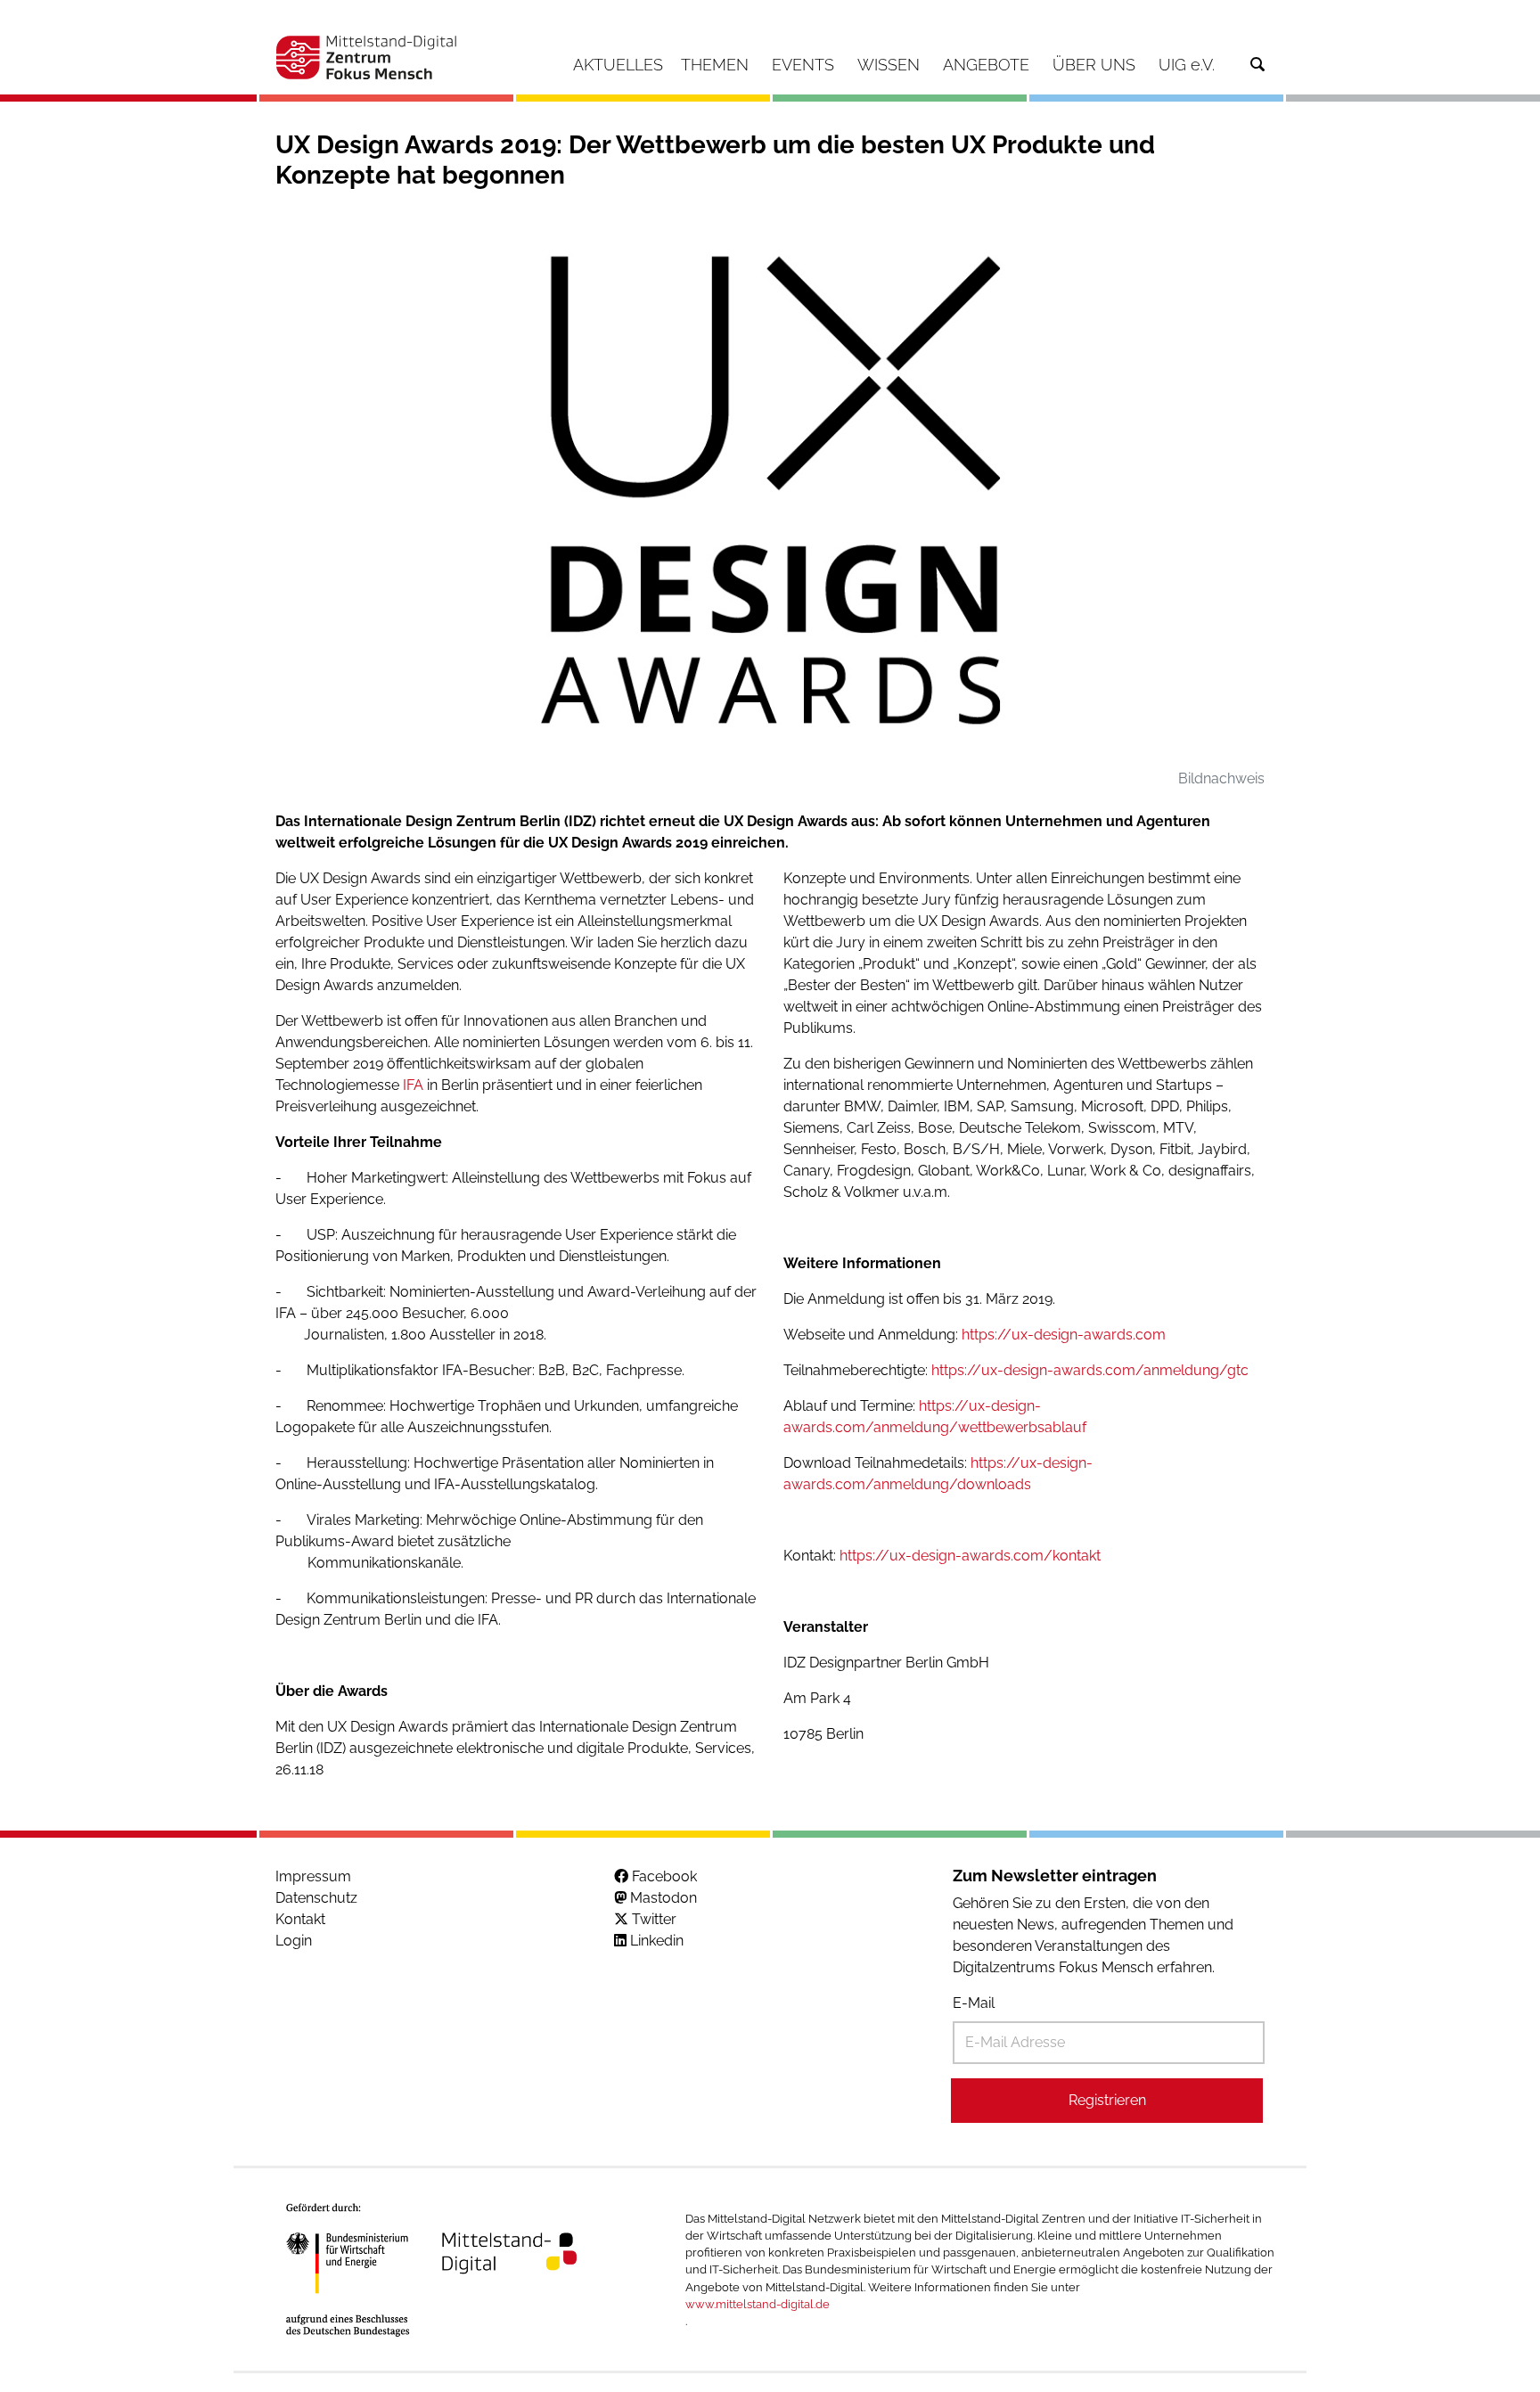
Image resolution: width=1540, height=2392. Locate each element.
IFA (413, 1085)
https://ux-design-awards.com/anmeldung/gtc (1090, 1370)
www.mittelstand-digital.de (758, 2304)
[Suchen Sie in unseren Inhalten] (1257, 65)
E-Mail (974, 2003)
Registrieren (1107, 2100)
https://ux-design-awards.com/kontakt (970, 1556)
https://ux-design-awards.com (1064, 1335)
